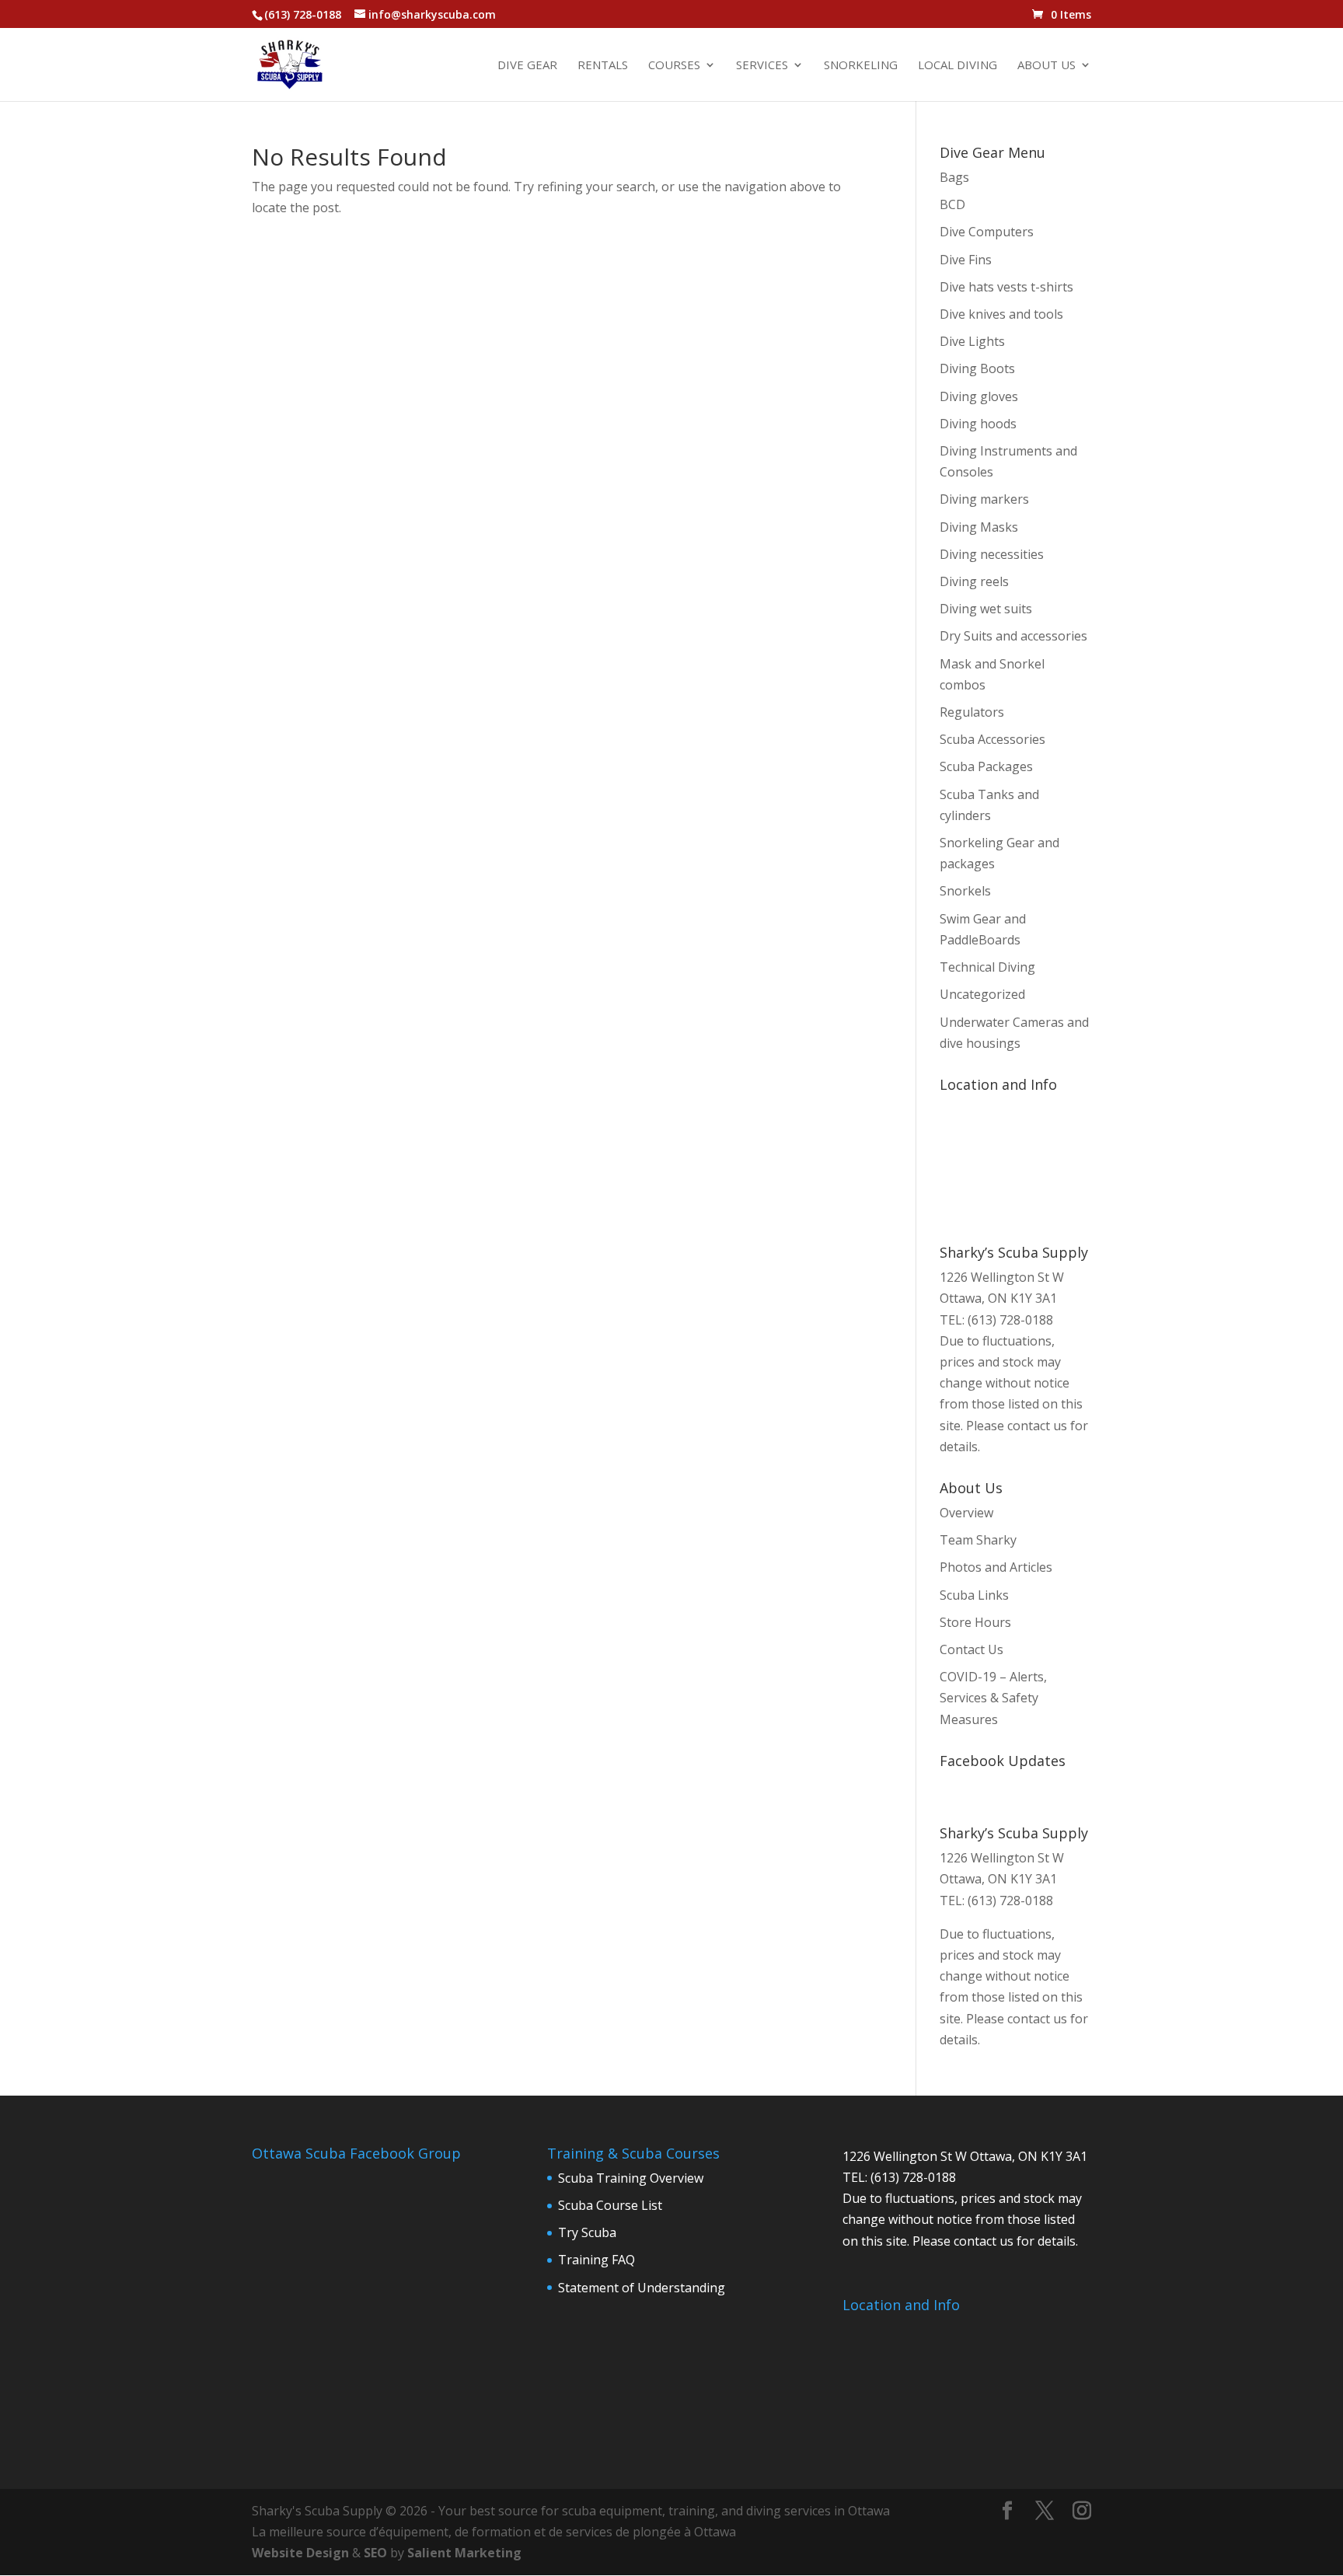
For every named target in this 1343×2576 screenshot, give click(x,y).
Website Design (300, 2553)
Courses (674, 66)
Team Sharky (978, 1540)
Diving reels (974, 581)
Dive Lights (972, 341)
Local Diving (958, 66)
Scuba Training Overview (631, 2178)
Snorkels (965, 891)
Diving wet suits (986, 609)
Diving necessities (992, 554)
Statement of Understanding (642, 2288)
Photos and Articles (996, 1567)
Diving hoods (978, 424)
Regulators (972, 712)
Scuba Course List (610, 2205)
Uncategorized (982, 994)
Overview (966, 1513)
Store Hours (975, 1622)
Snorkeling (861, 66)
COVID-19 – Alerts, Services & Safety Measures (993, 1698)
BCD (952, 204)
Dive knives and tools (1001, 314)
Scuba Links (974, 1595)
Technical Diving (987, 967)
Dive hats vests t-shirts (1006, 287)
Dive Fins (966, 260)
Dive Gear (527, 66)
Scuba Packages (986, 766)
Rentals (603, 66)
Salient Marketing (464, 2553)
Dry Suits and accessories (1013, 636)
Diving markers (984, 499)
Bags (954, 177)
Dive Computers (987, 232)
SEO (375, 2553)
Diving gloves (979, 396)
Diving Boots (977, 368)
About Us (1046, 66)
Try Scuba (587, 2232)
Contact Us (971, 1649)
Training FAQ (597, 2260)
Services (762, 66)
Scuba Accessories (992, 739)
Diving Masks (979, 527)
